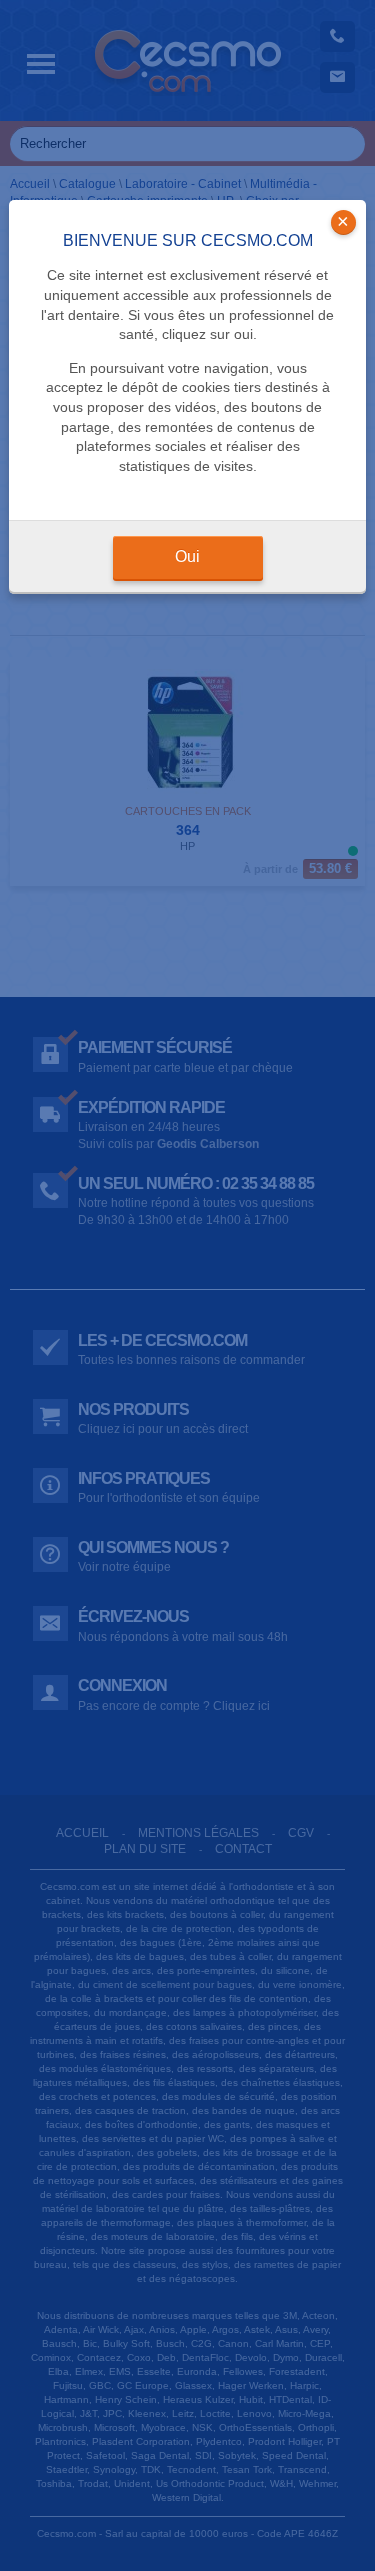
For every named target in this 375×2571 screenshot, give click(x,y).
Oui (187, 556)
